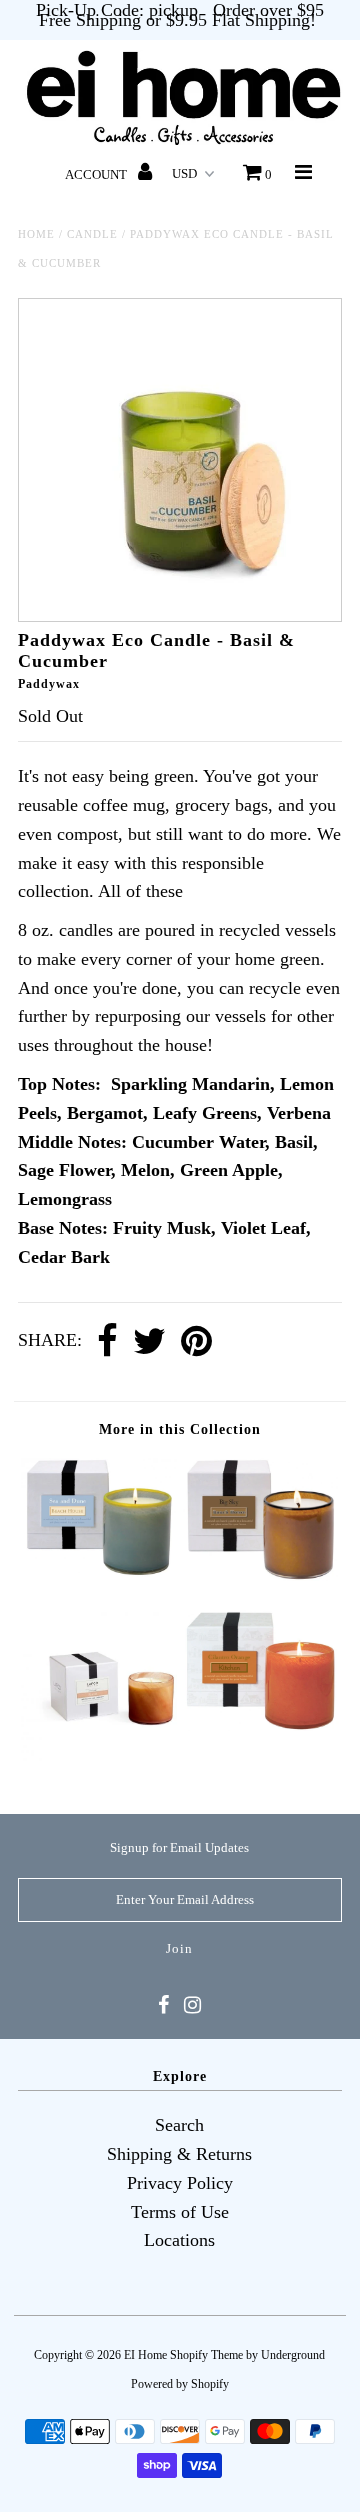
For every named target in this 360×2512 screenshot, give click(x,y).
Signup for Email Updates (179, 1847)
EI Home (145, 2355)
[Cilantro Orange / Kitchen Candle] (260, 1725)
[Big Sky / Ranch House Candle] (260, 1575)
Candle (92, 234)
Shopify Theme (206, 2355)
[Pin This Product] (196, 1342)
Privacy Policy (180, 2183)
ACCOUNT (97, 174)
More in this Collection (180, 1429)
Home (36, 234)
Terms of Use (180, 2212)
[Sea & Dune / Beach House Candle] (98, 1571)
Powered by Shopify (180, 2384)
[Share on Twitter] (149, 1342)
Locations (179, 2240)
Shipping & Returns (179, 2154)
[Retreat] (98, 1760)
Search (179, 2125)
